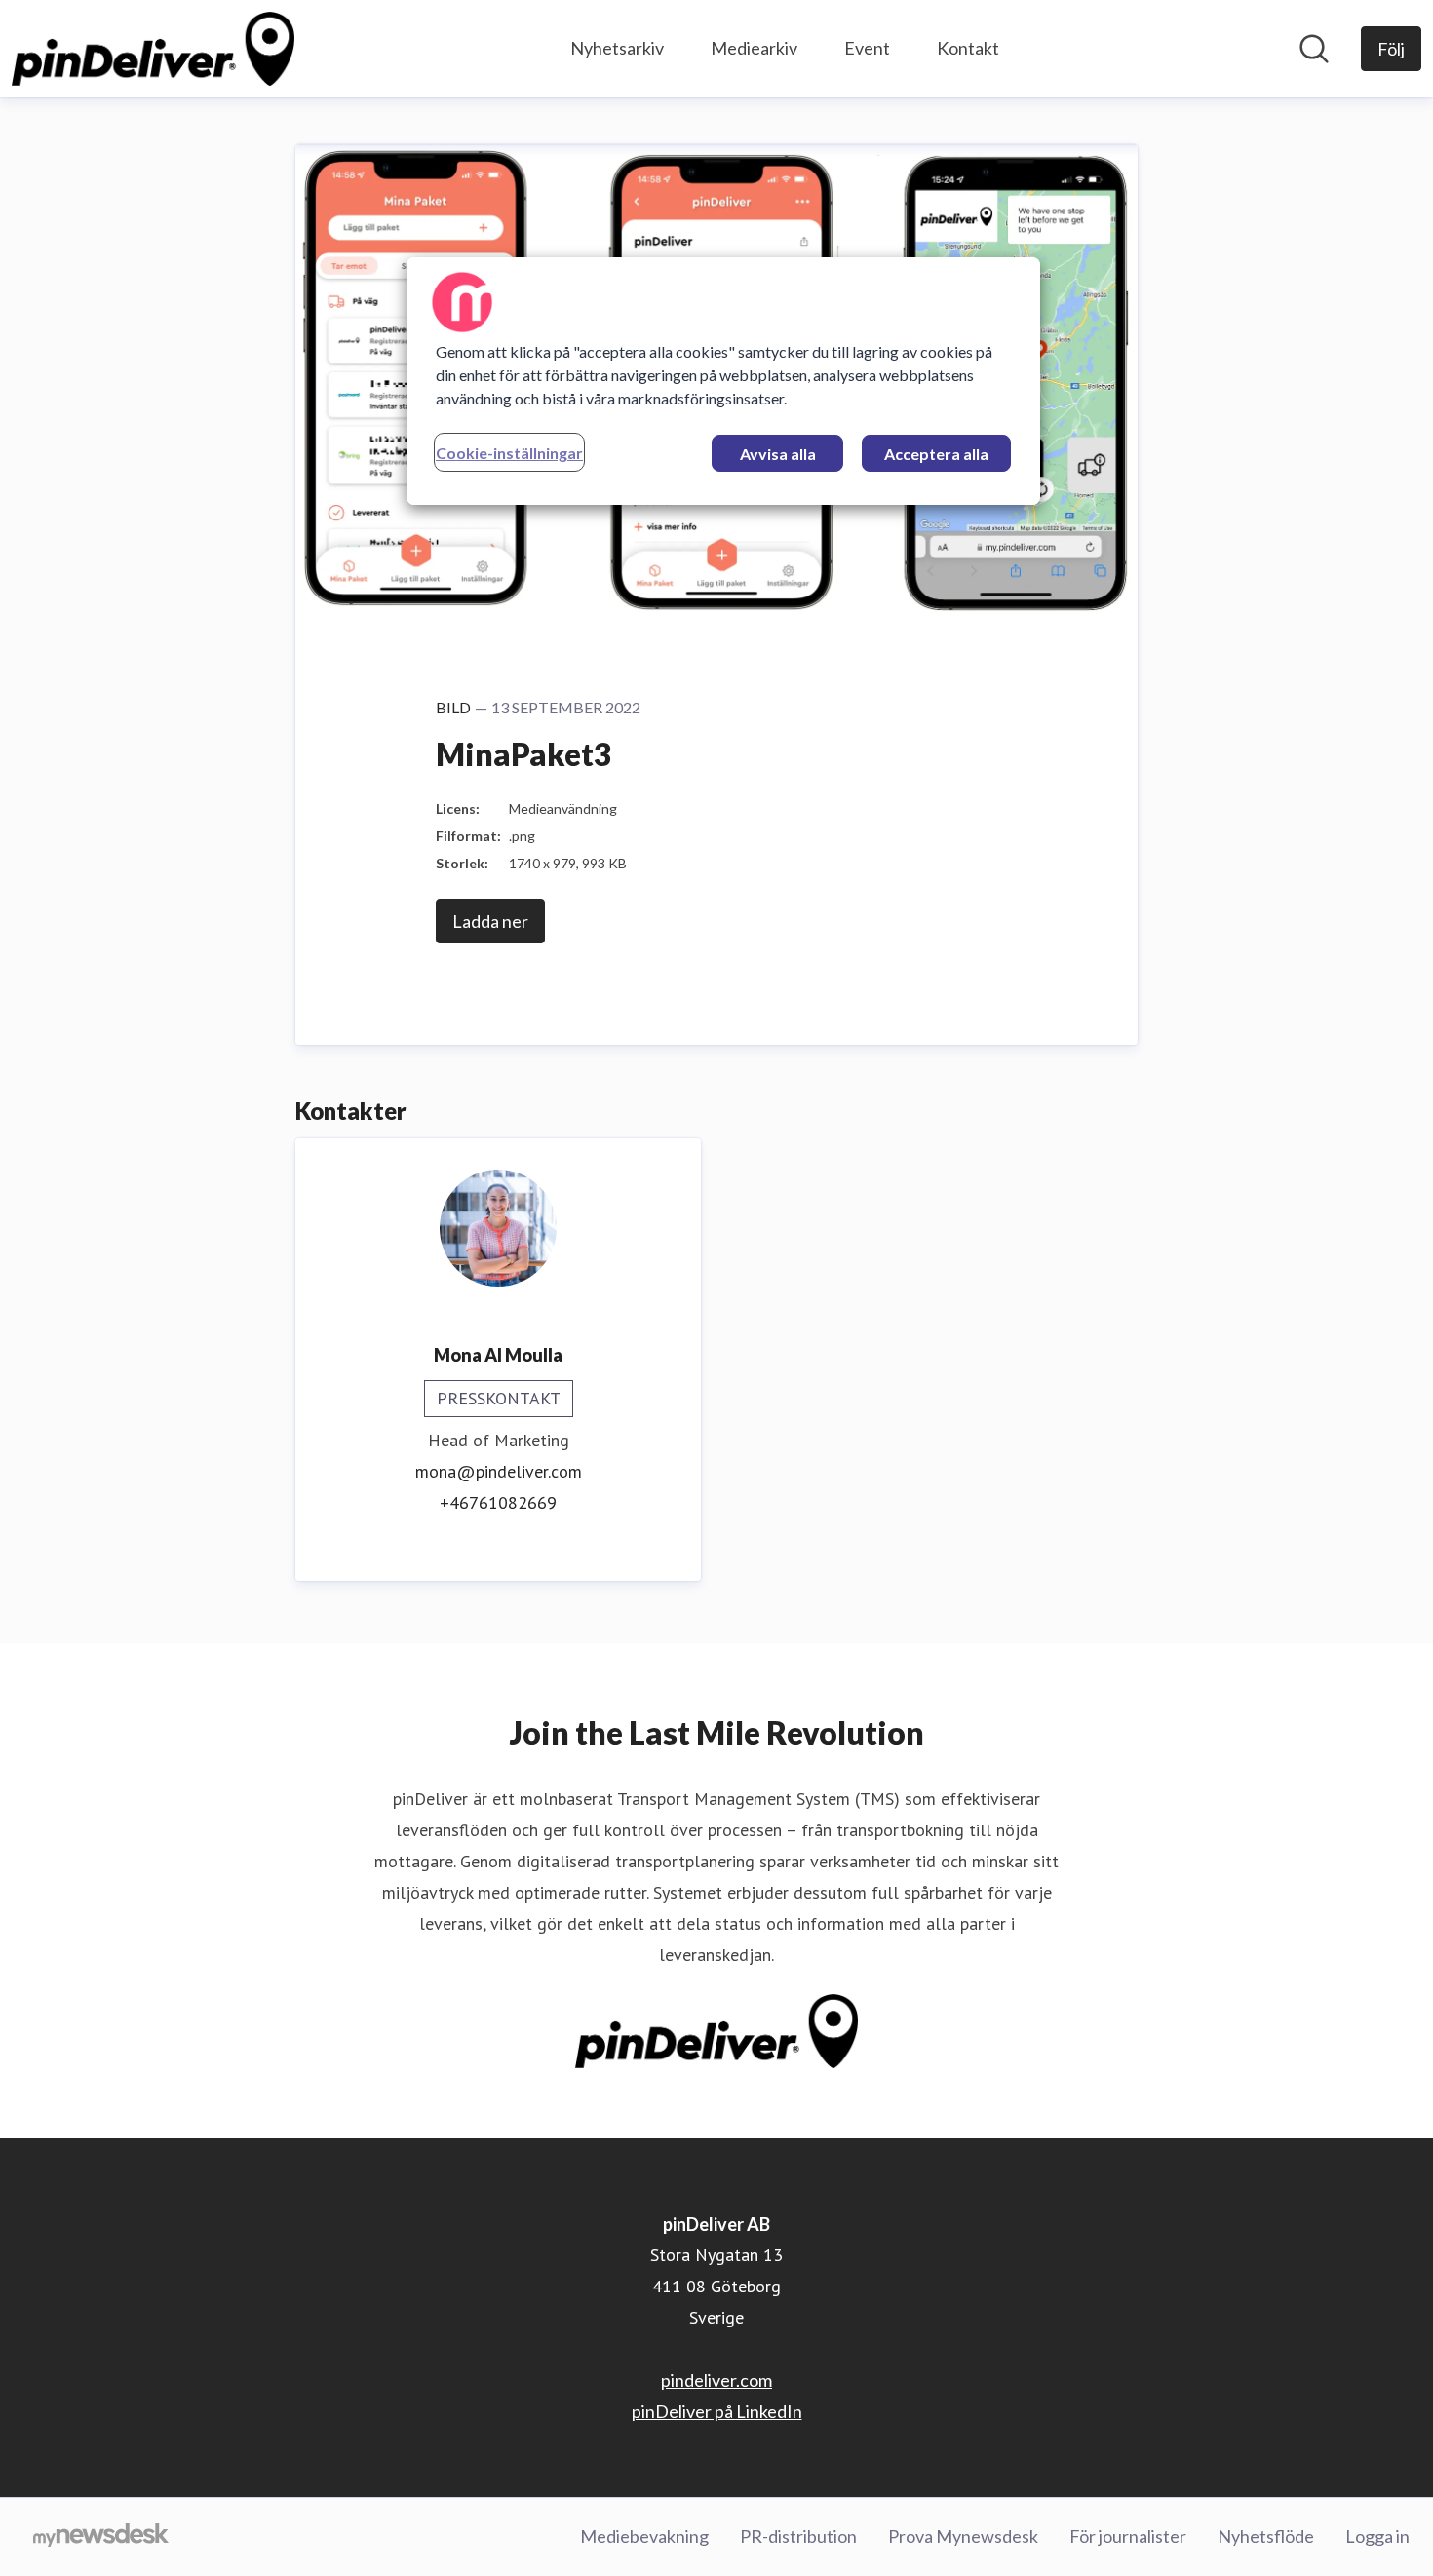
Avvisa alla (778, 454)
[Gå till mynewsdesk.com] (101, 2537)
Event (867, 48)
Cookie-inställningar (509, 453)
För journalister (1128, 2536)
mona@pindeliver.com (499, 1471)
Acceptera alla (936, 454)
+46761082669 (498, 1502)
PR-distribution (798, 2536)
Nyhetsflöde (1266, 2536)
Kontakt (968, 48)
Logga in (1377, 2536)
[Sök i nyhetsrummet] (1314, 49)
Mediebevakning (644, 2536)
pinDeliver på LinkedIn (717, 2411)
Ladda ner (490, 921)
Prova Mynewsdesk (963, 2536)
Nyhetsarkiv (617, 48)
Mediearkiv (754, 48)
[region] (723, 381)
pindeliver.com (716, 2380)
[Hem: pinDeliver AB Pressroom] (153, 49)
